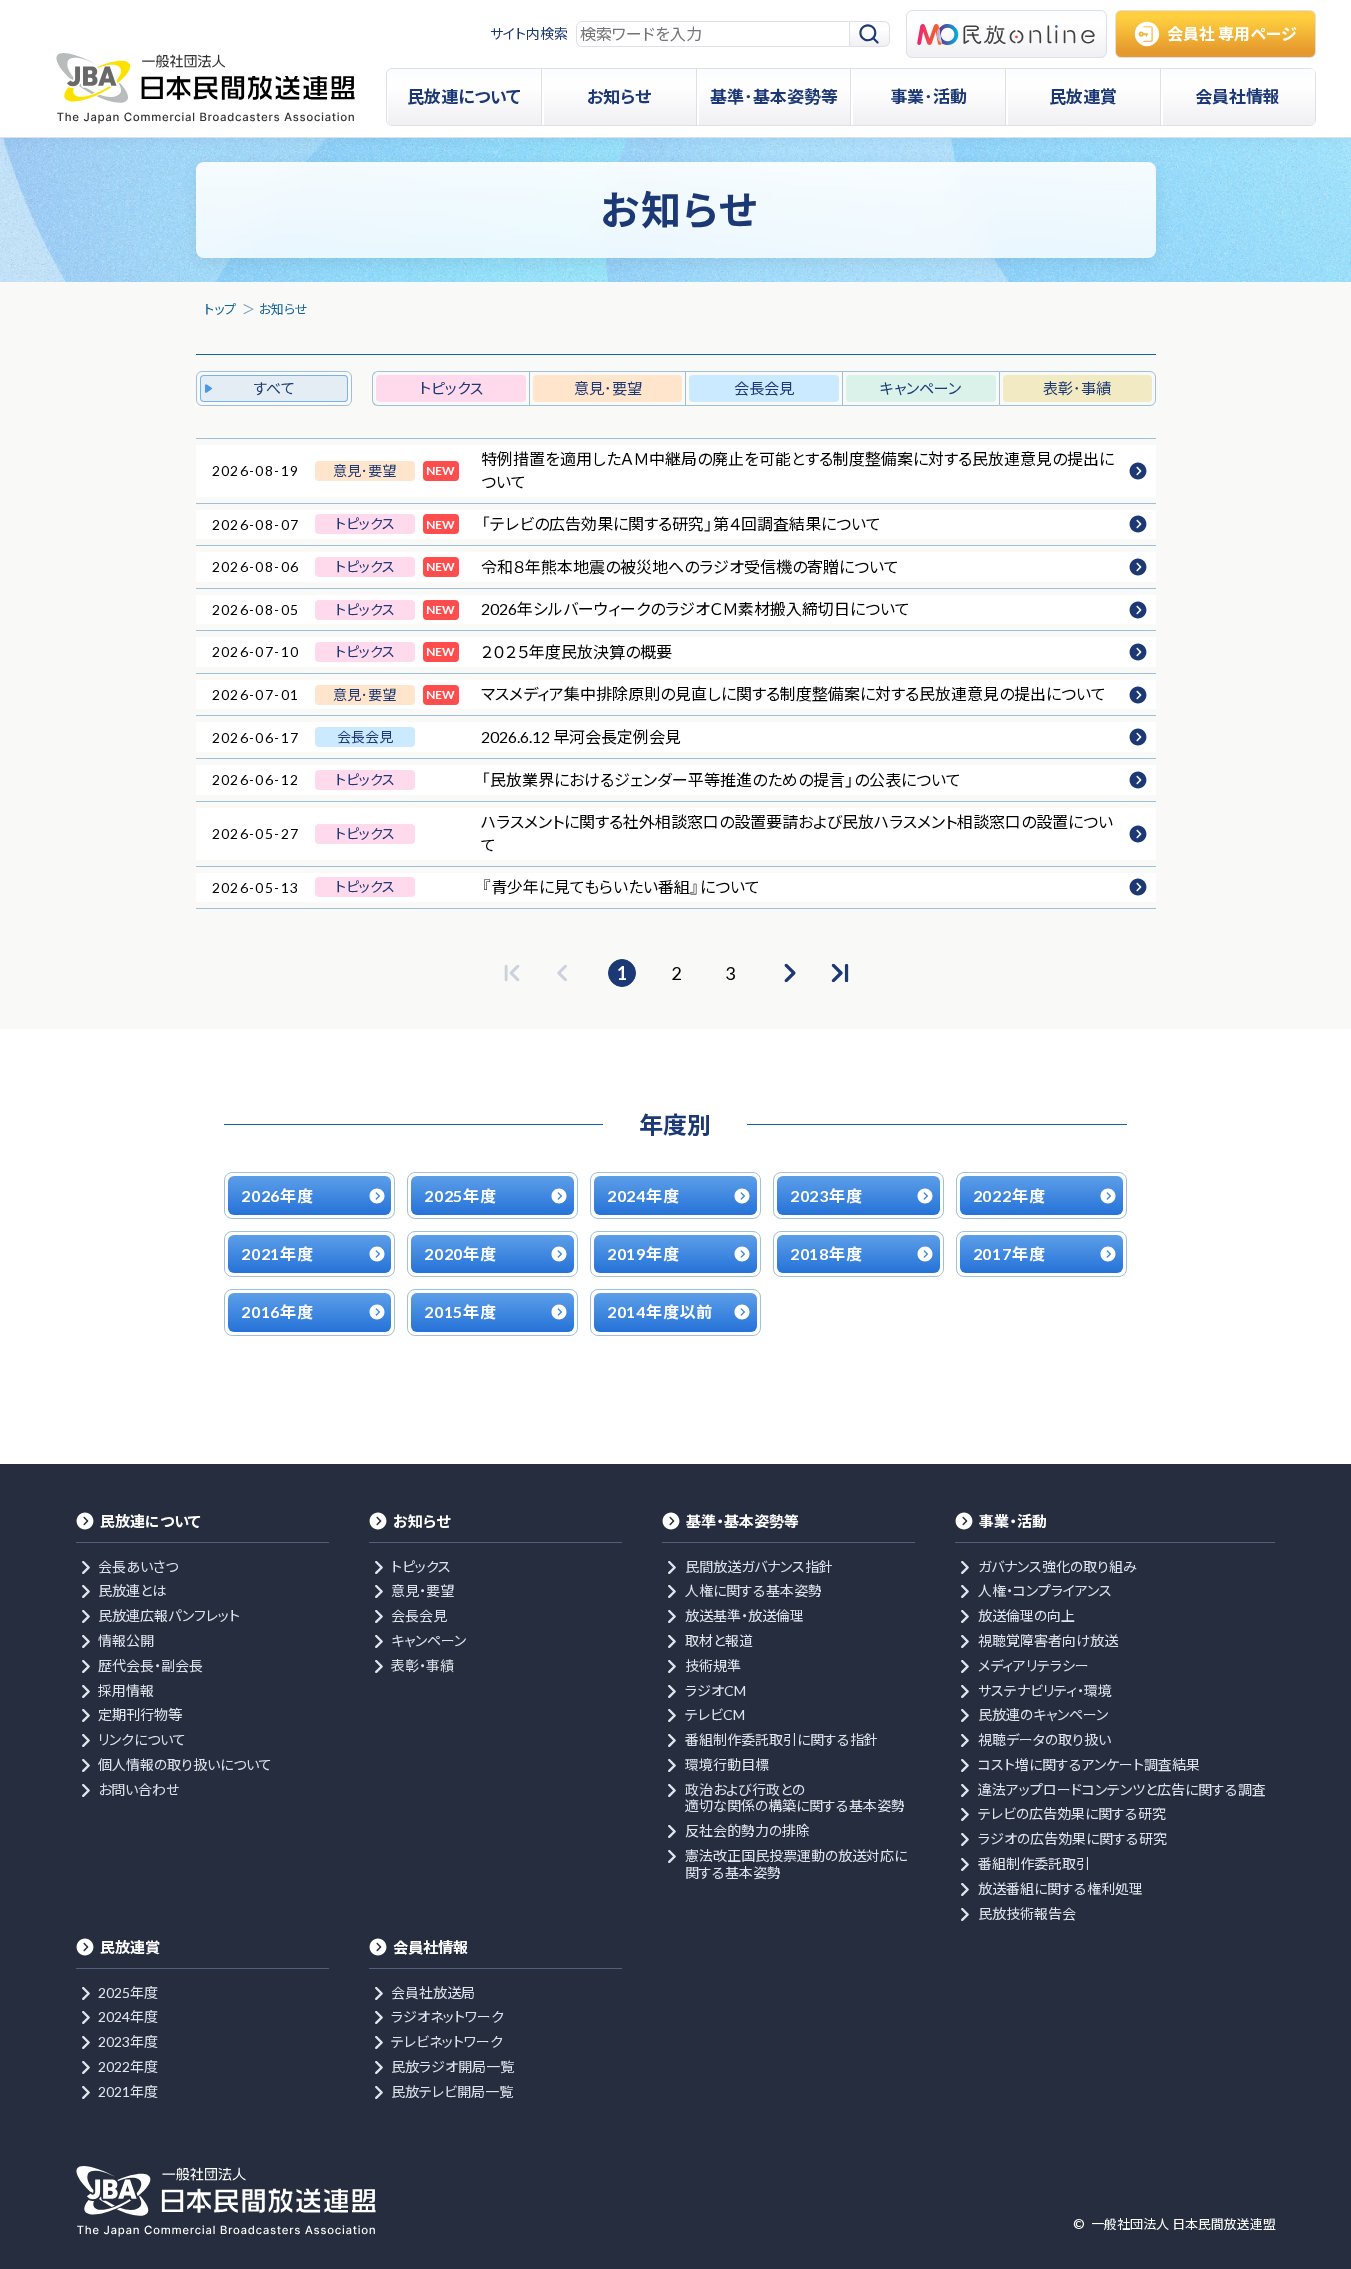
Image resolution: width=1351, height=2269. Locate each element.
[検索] (870, 34)
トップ (220, 309)
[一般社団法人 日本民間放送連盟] (205, 88)
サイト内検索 (529, 33)
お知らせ (283, 309)
